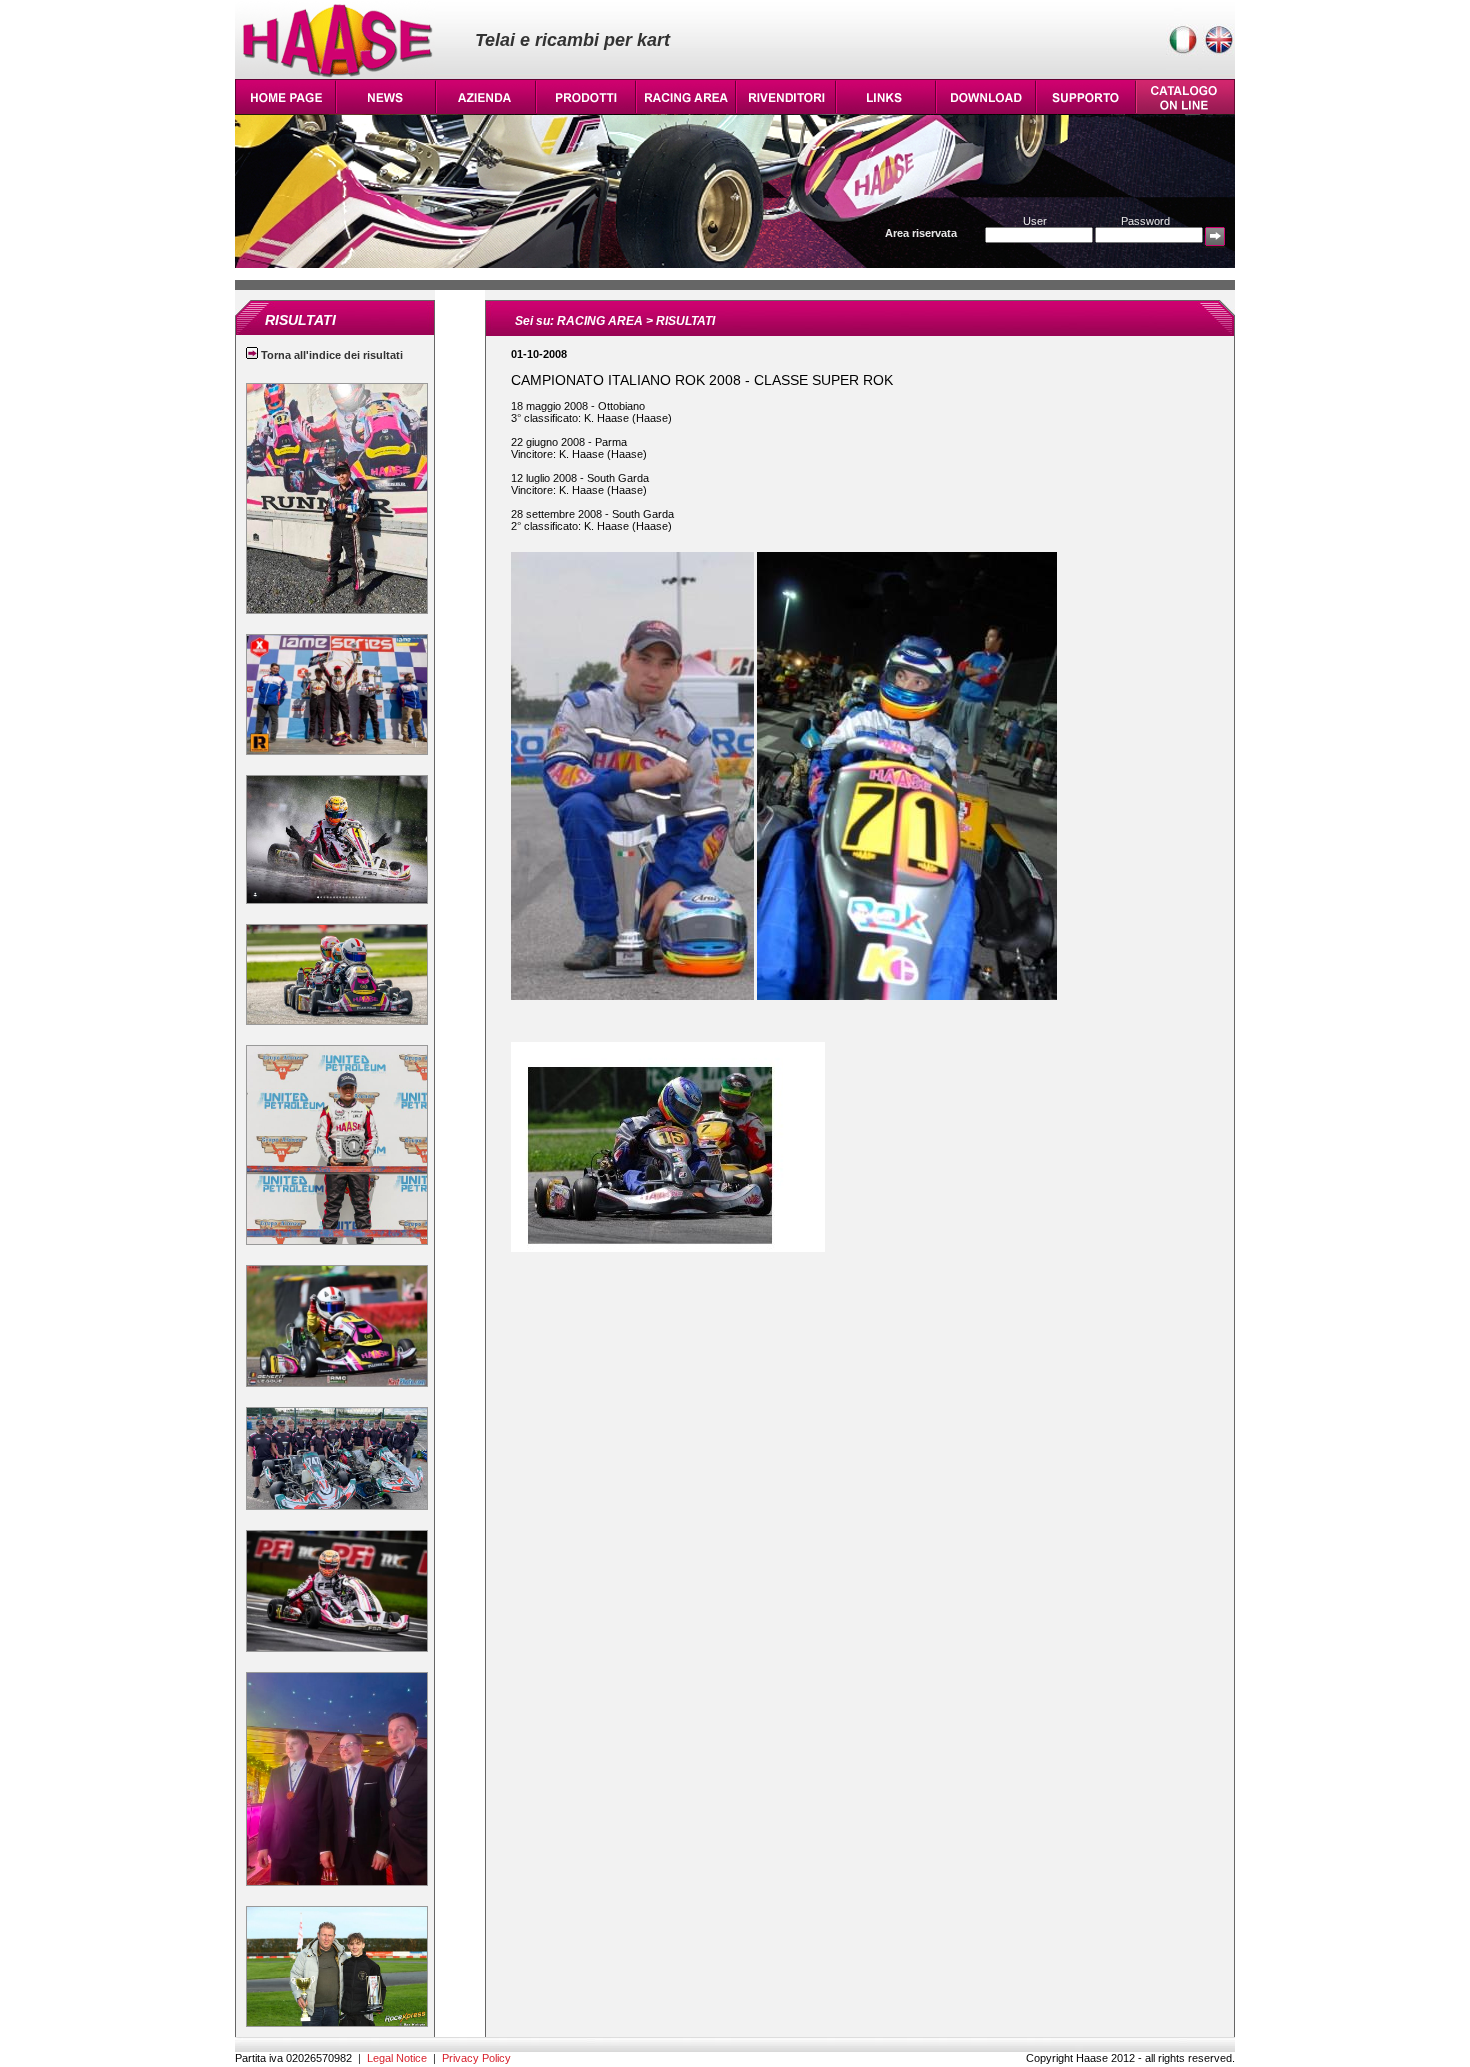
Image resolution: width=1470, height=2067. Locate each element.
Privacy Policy (476, 2058)
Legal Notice (397, 2058)
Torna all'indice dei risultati (330, 355)
